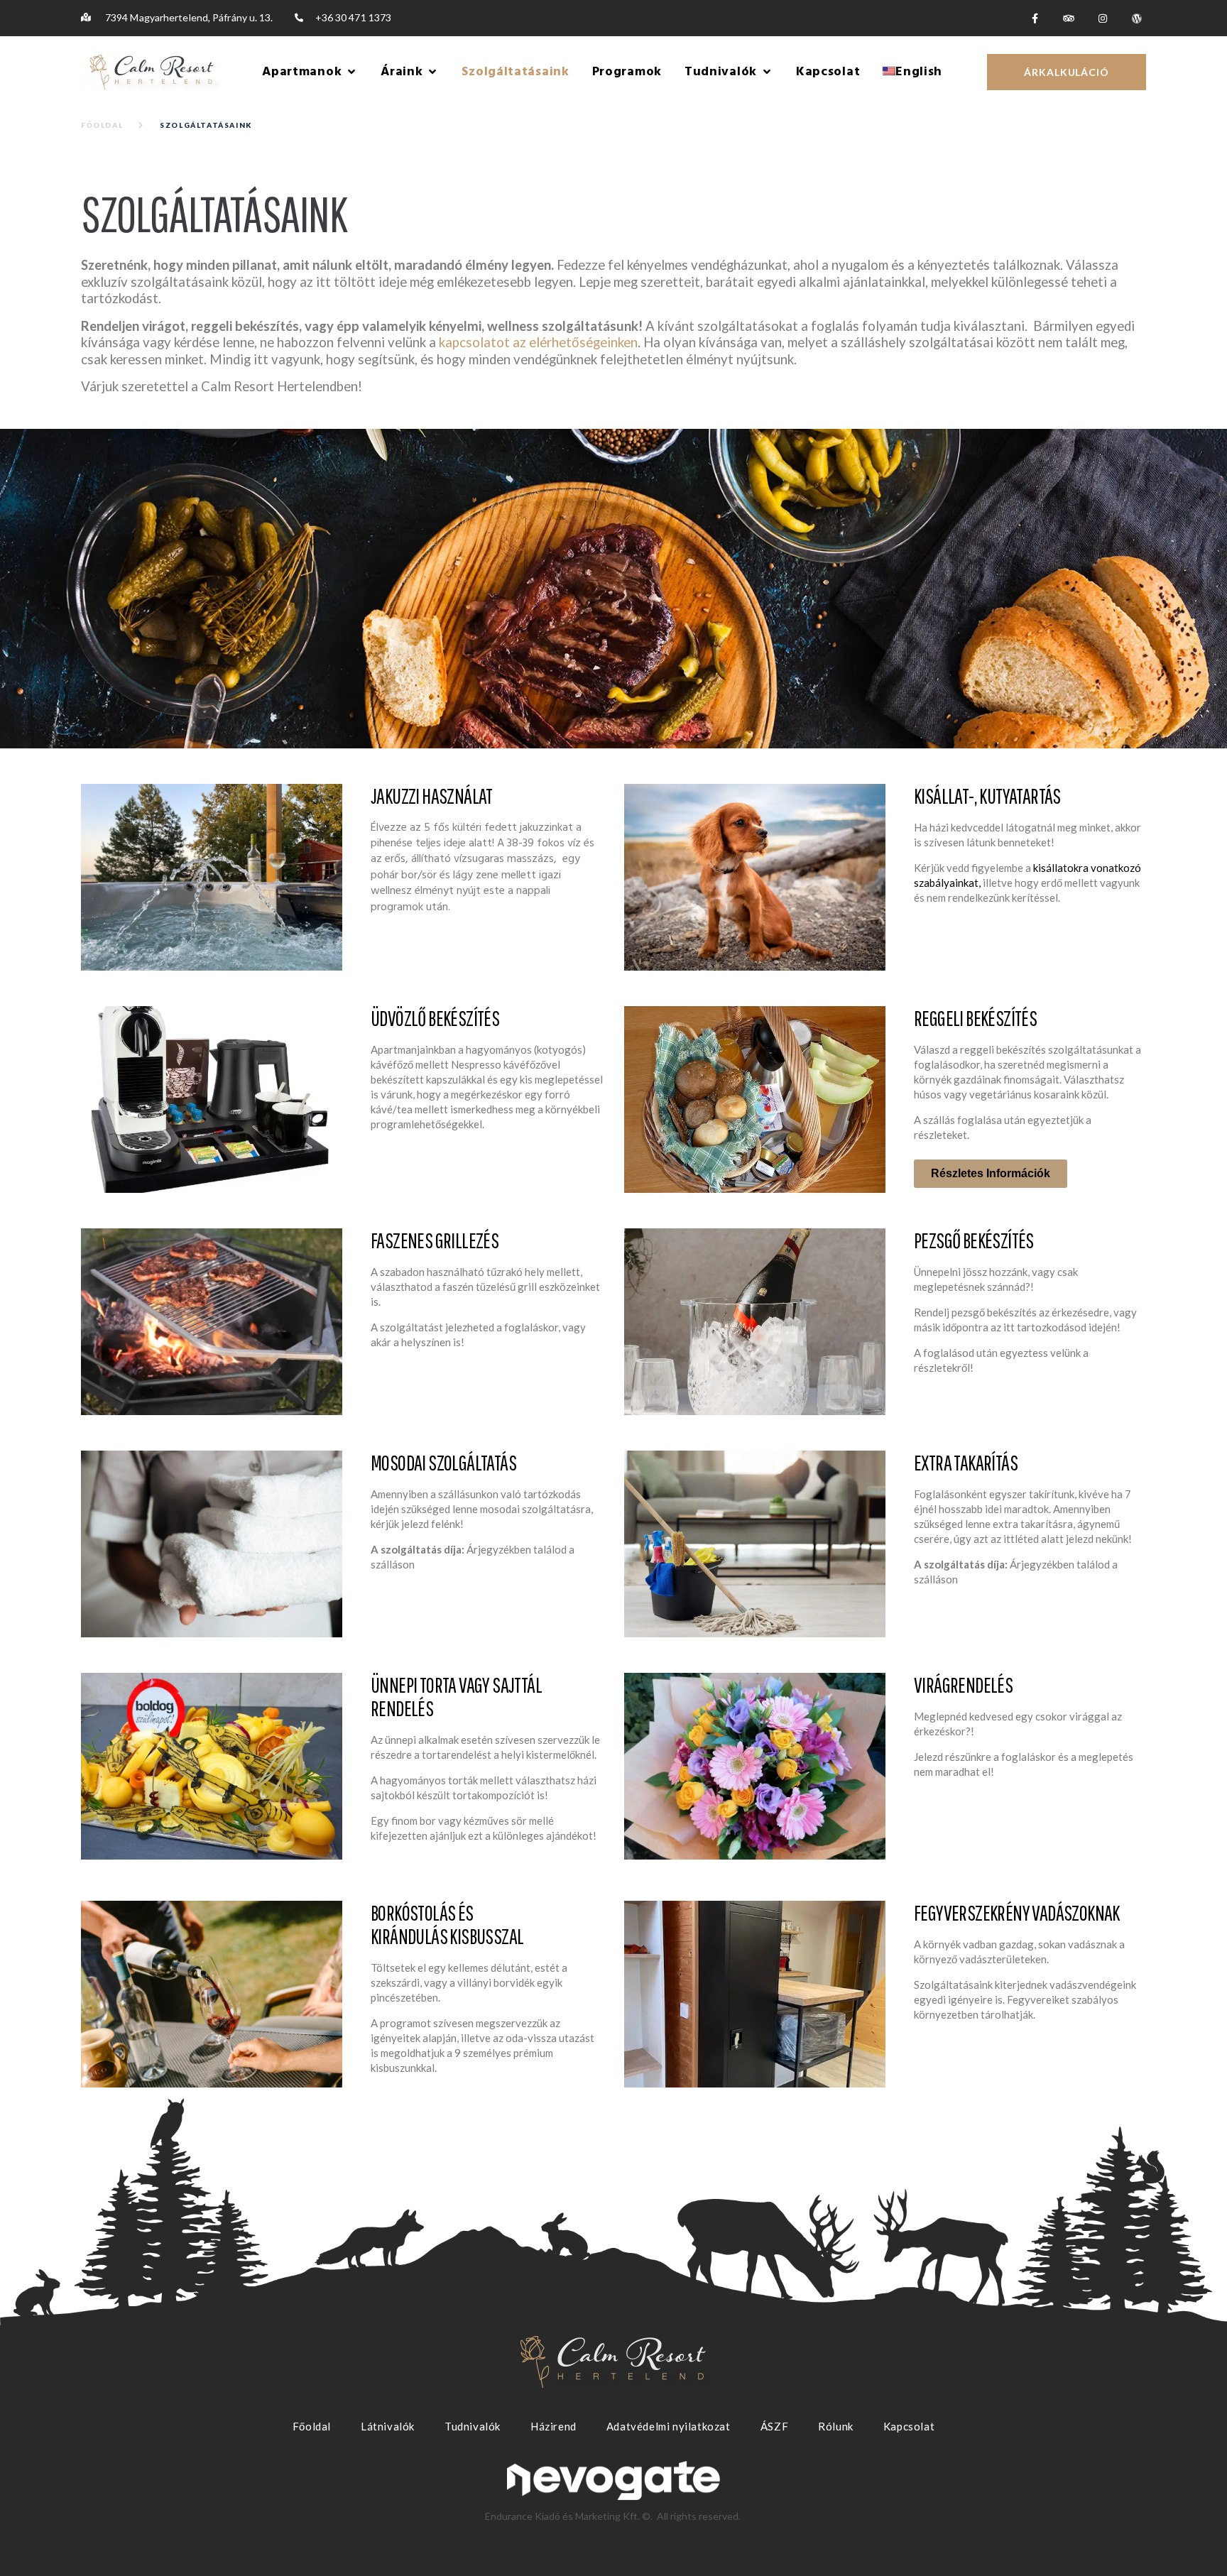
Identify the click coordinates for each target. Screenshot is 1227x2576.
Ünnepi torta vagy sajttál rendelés (456, 1696)
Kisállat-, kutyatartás (987, 796)
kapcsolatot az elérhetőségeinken (538, 342)
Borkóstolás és (447, 1924)
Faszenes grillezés (435, 1240)
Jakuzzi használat (432, 796)
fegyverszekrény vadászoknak (1017, 1912)
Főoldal (102, 125)
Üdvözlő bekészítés (435, 1018)
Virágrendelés (963, 1685)
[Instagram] (1103, 18)
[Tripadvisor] (1069, 18)
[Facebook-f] (1035, 18)
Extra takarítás (966, 1462)
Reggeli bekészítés (975, 1018)
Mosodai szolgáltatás (443, 1462)
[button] (310, 72)
